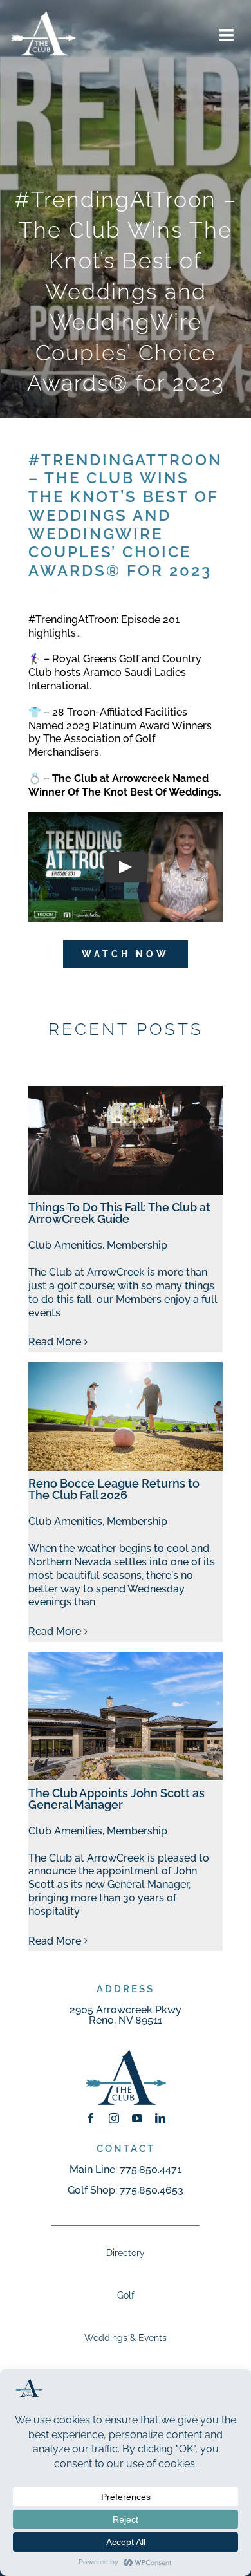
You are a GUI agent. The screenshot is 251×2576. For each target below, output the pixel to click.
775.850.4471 (151, 2170)
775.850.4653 (152, 2190)
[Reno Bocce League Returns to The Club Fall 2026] (125, 1417)
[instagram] (114, 2118)
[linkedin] (160, 2118)
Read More (55, 1342)
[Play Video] (126, 867)
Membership (137, 1245)
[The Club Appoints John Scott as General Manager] (125, 1716)
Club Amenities (65, 1245)
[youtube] (137, 2118)
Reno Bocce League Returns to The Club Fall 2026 (114, 1489)
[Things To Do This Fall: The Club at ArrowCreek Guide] (125, 1141)
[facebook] (91, 2118)
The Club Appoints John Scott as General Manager (116, 1799)
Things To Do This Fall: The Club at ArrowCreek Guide (119, 1213)
